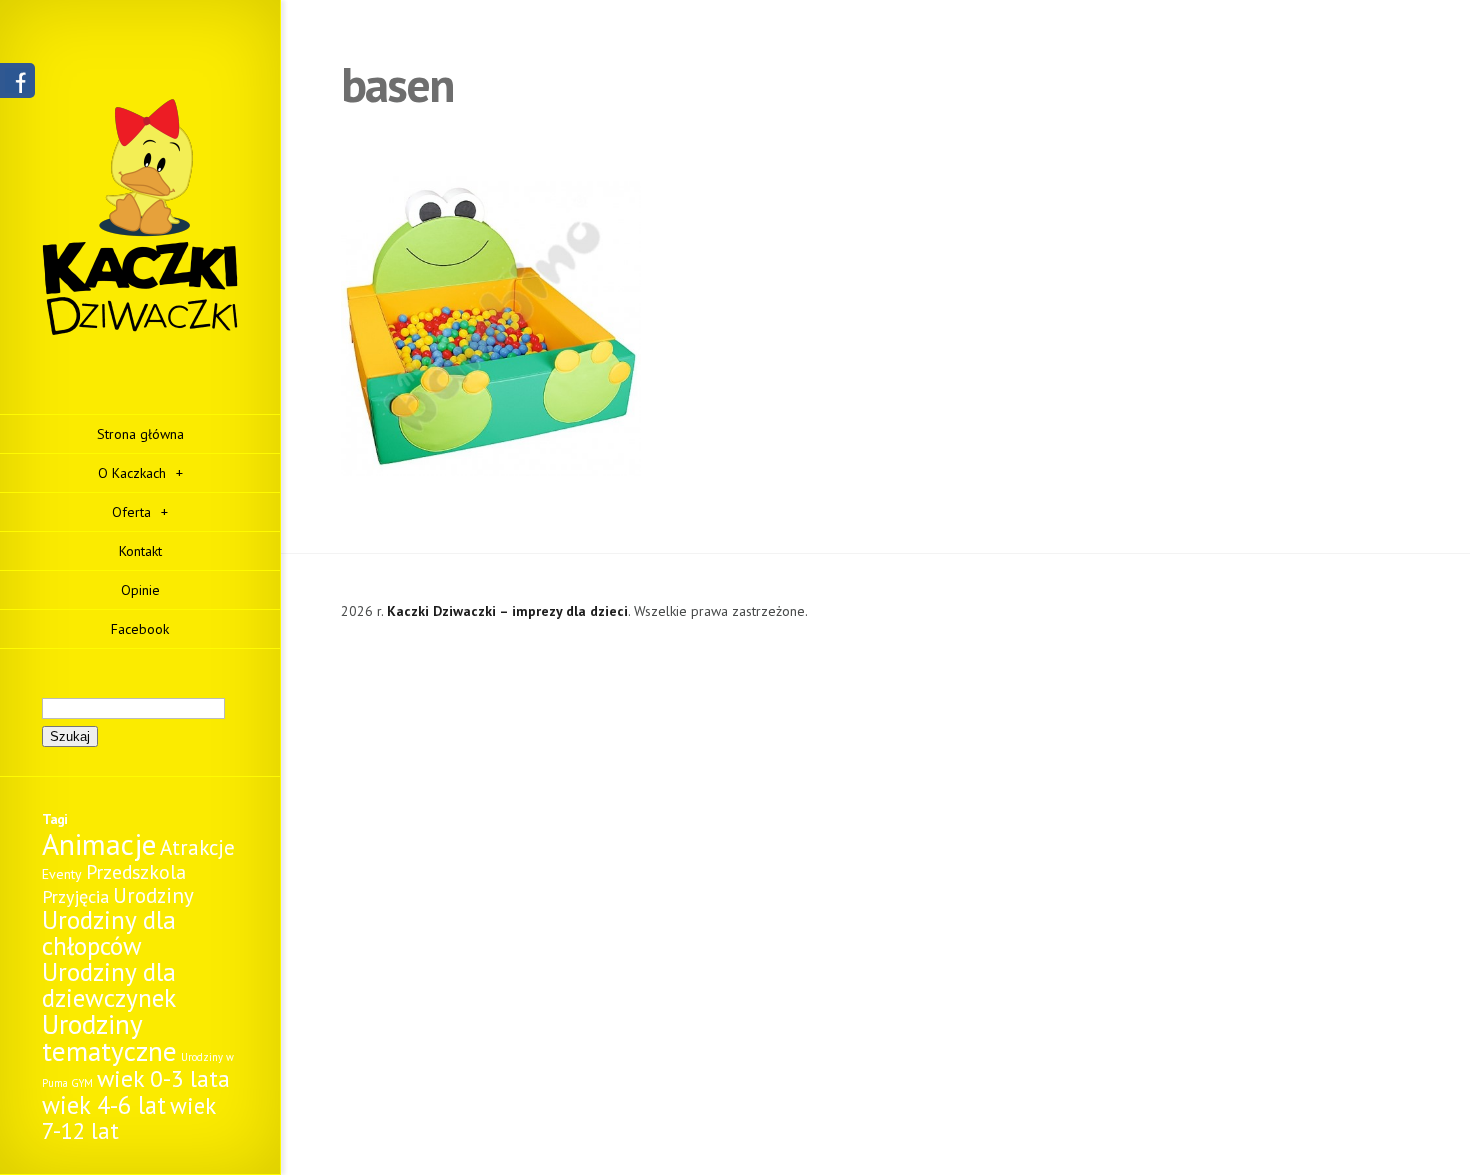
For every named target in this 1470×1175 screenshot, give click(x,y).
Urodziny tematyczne (109, 1037)
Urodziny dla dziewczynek (109, 984)
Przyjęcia (75, 896)
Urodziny (153, 895)
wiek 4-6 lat (104, 1105)
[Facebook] (17, 88)
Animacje (99, 844)
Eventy (62, 874)
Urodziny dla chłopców (109, 932)
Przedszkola (136, 871)
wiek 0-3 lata (163, 1078)
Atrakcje (197, 847)
